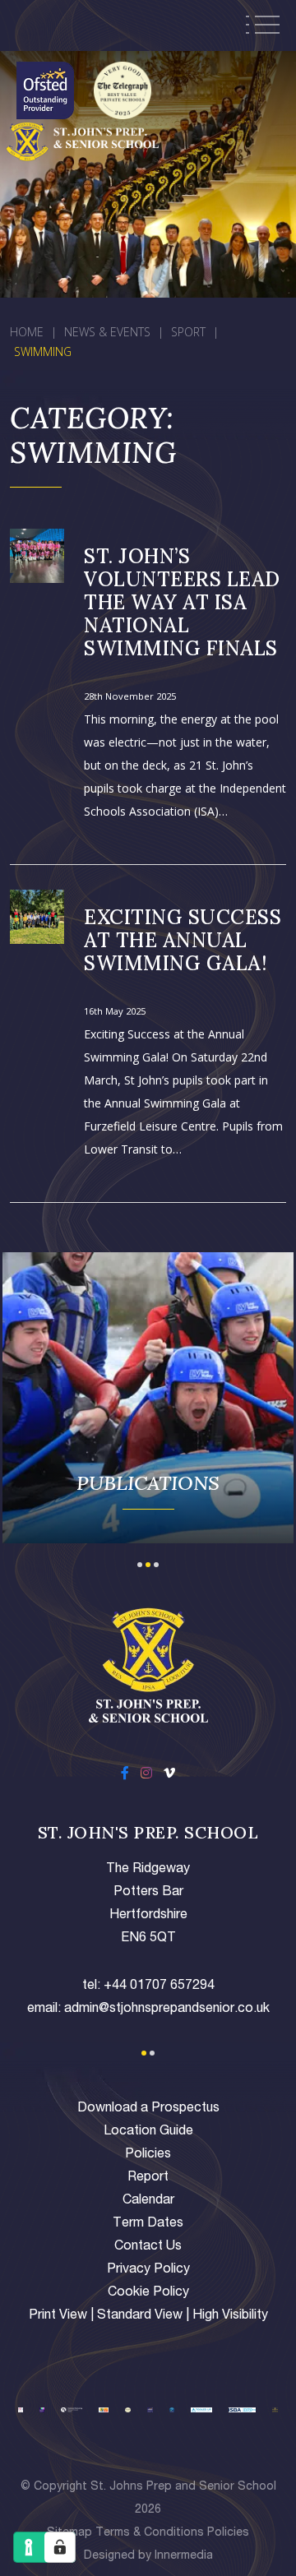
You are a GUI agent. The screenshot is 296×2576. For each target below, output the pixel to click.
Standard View (140, 2316)
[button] (140, 1563)
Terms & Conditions (150, 2533)
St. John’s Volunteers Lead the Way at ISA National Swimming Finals (182, 602)
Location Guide (148, 2132)
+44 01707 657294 (159, 1986)
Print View (58, 2316)
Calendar (148, 2201)
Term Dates (148, 2224)
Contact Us (148, 2247)
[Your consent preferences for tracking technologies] (60, 2547)
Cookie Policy (148, 2293)
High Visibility (230, 2316)
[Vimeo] (169, 1775)
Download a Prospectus (148, 2109)
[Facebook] (125, 1775)
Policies (148, 2155)
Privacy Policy (148, 2270)
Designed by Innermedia (148, 2556)
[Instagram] (146, 1775)
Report (148, 2178)
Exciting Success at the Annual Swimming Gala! (183, 940)
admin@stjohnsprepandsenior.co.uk (167, 2009)
